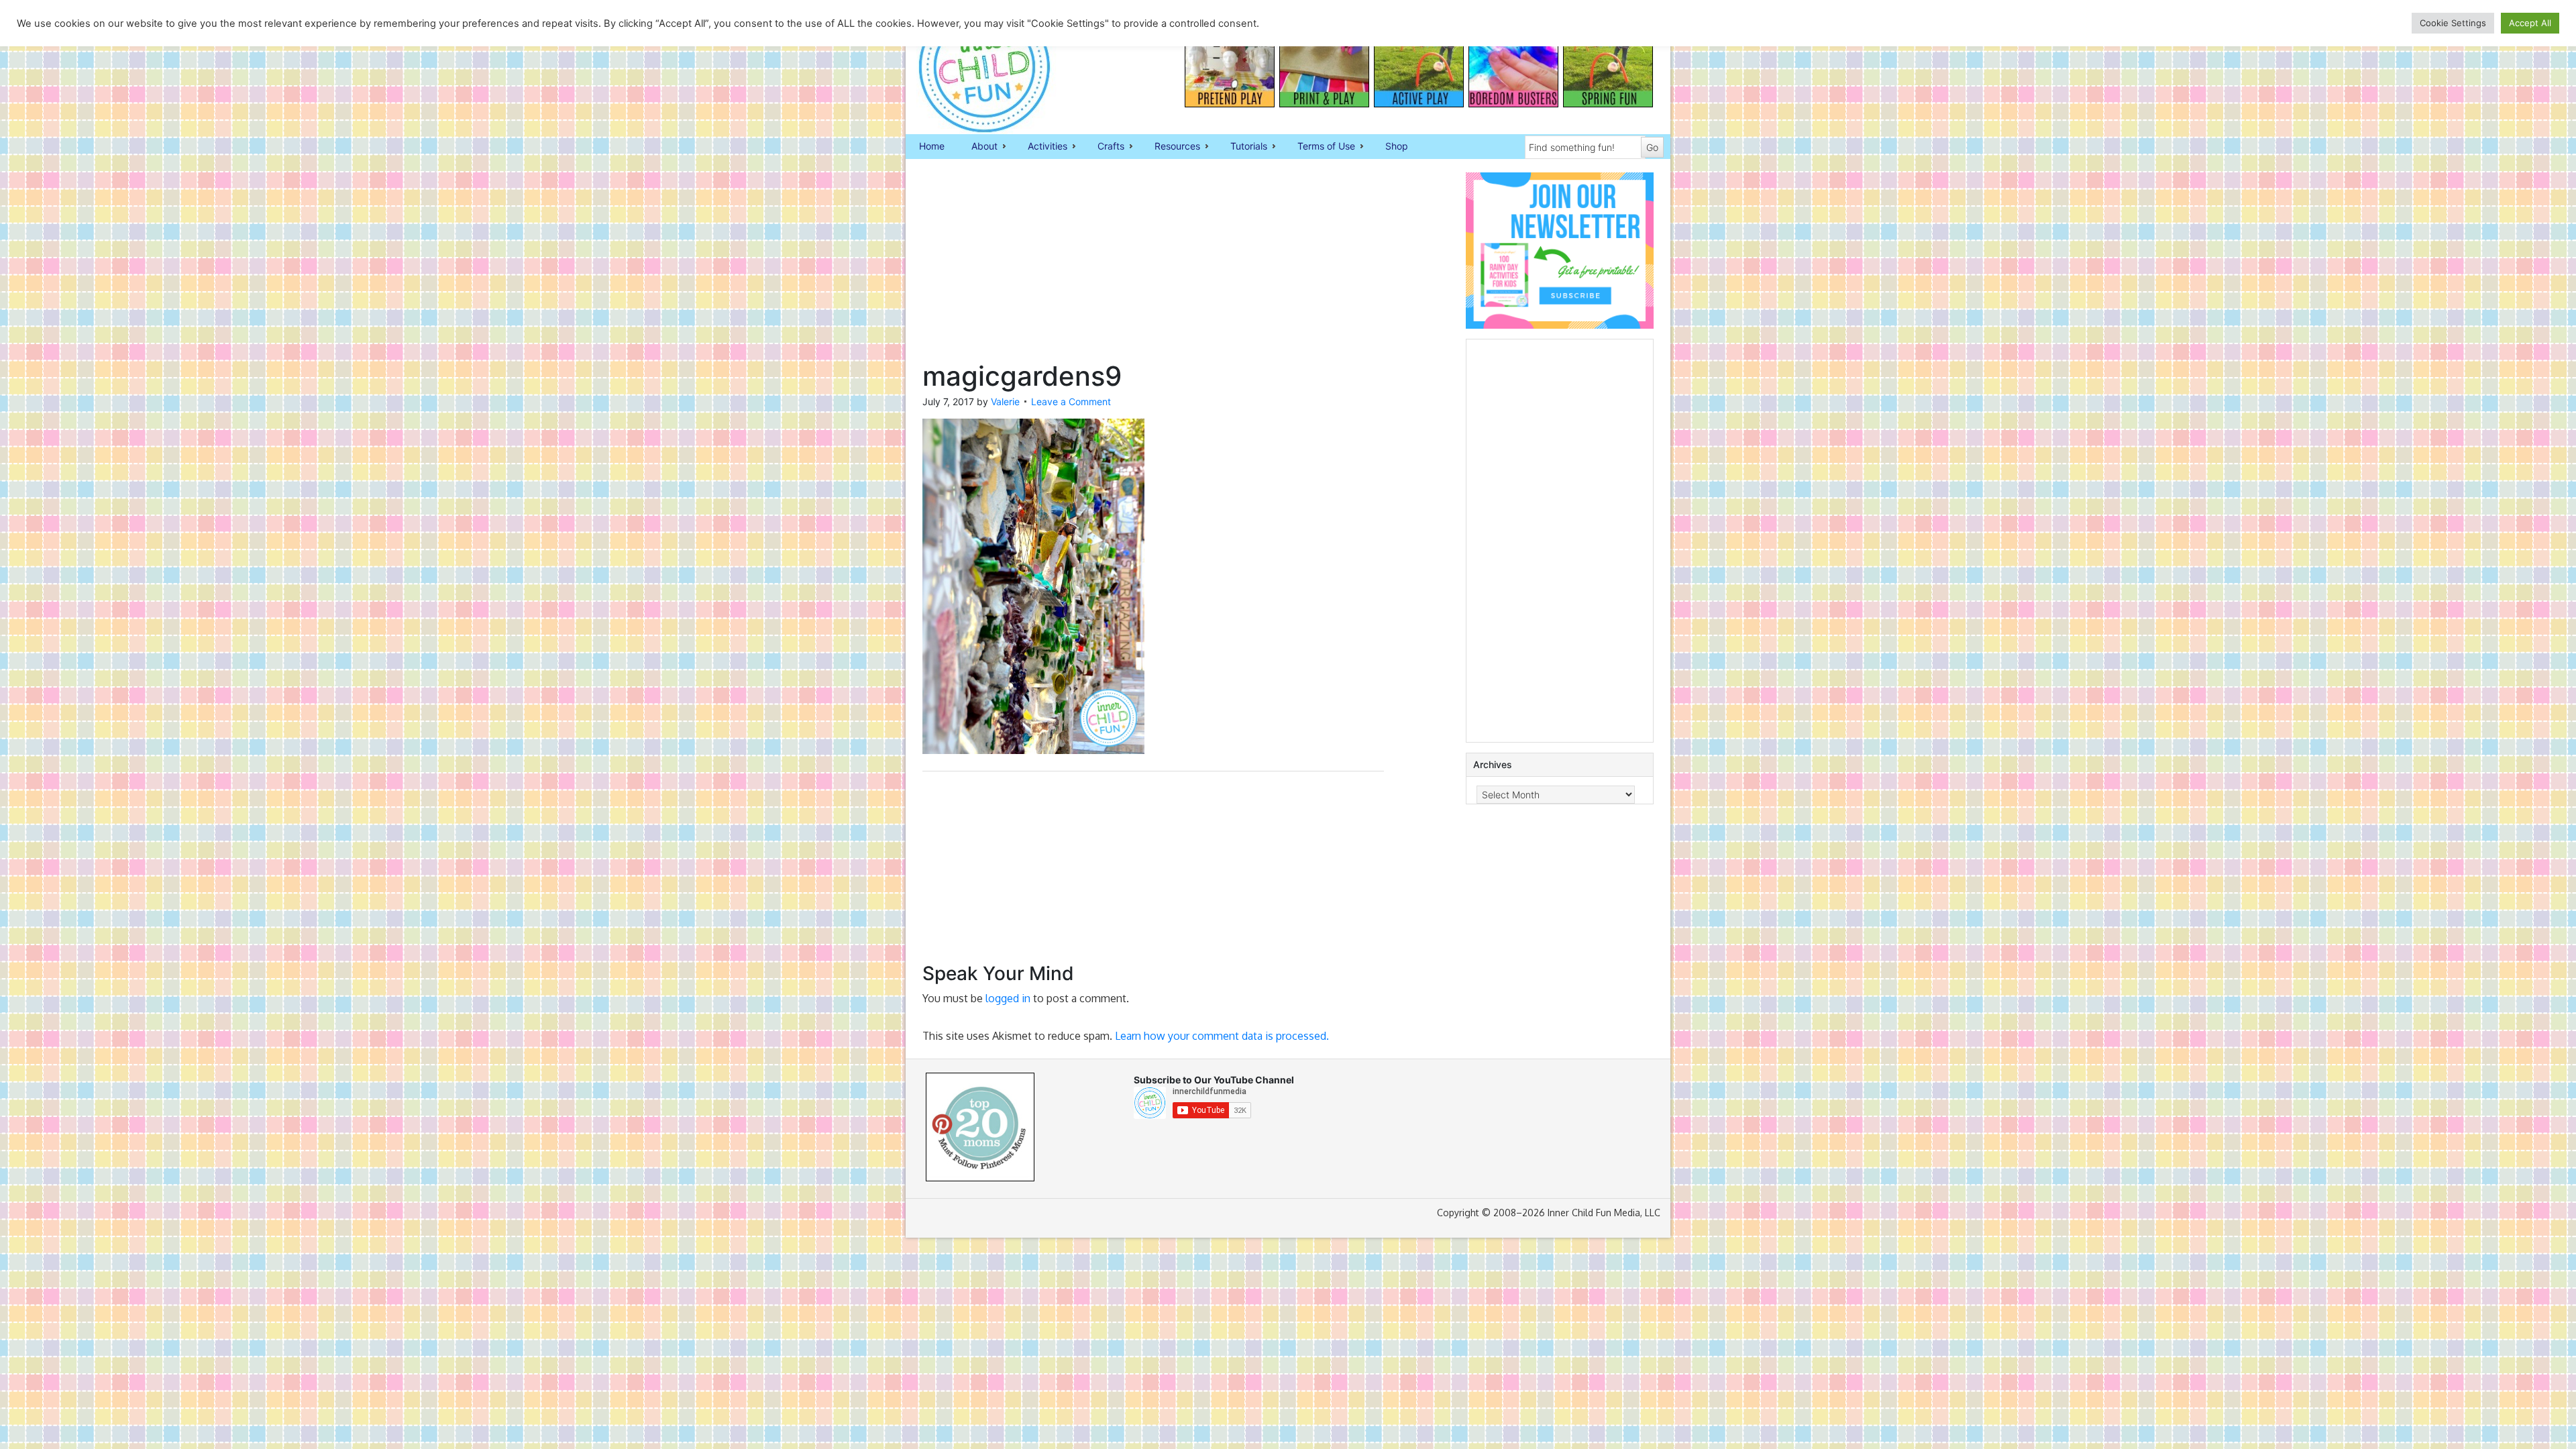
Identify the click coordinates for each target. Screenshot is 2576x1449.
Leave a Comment (1071, 401)
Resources (1171, 147)
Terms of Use (1320, 147)
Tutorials (1242, 147)
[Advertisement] (1153, 266)
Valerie (1005, 401)
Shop (1397, 146)
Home (932, 146)
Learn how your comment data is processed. (1222, 1036)
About (978, 147)
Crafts (1104, 147)
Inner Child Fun (973, 67)
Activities (1041, 147)
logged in (1008, 998)
